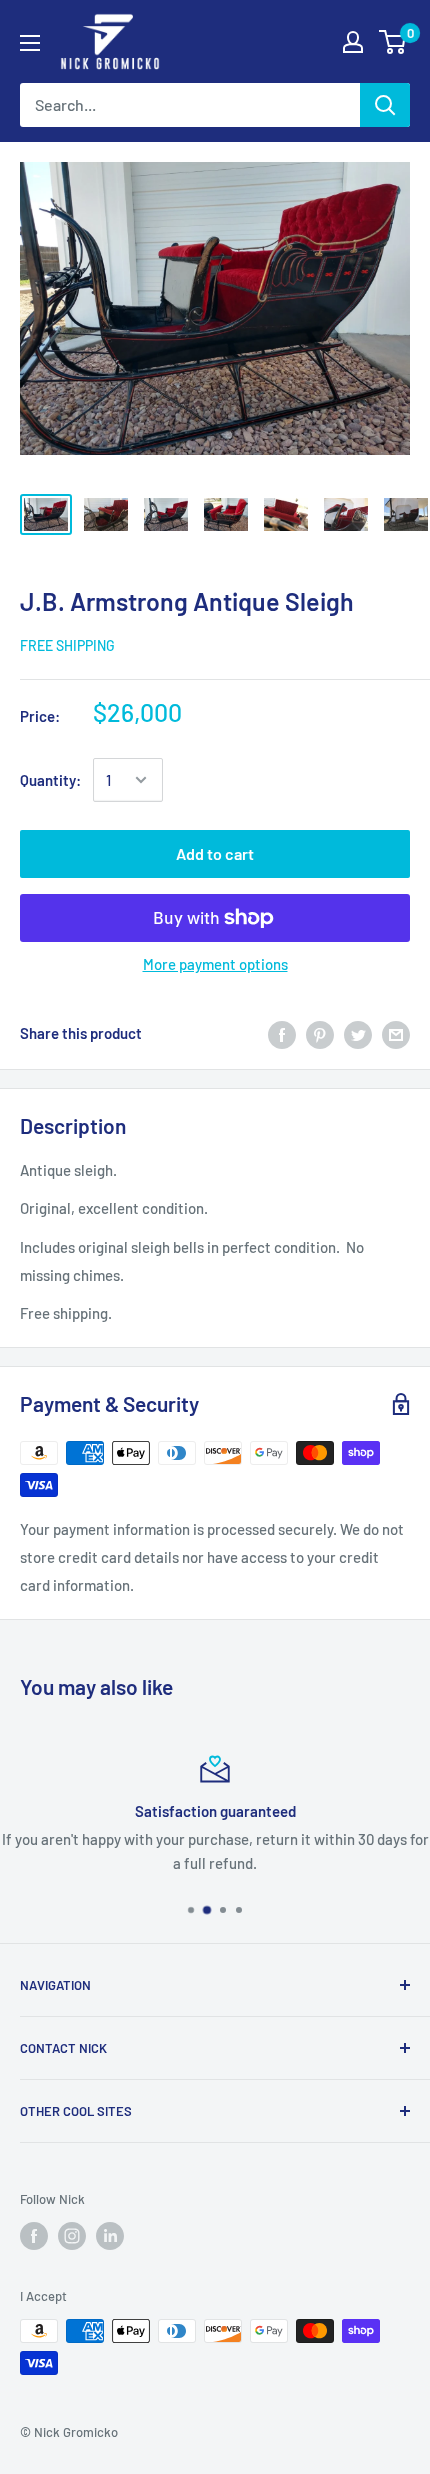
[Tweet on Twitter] (358, 1033)
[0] (393, 42)
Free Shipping (67, 645)
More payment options (215, 964)
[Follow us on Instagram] (72, 2236)
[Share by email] (396, 1033)
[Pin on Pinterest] (320, 1033)
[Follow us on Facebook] (34, 2236)
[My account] (353, 42)
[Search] (385, 105)
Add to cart (215, 853)
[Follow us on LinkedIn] (110, 2236)
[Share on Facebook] (282, 1033)
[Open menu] (30, 43)
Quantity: (50, 780)
